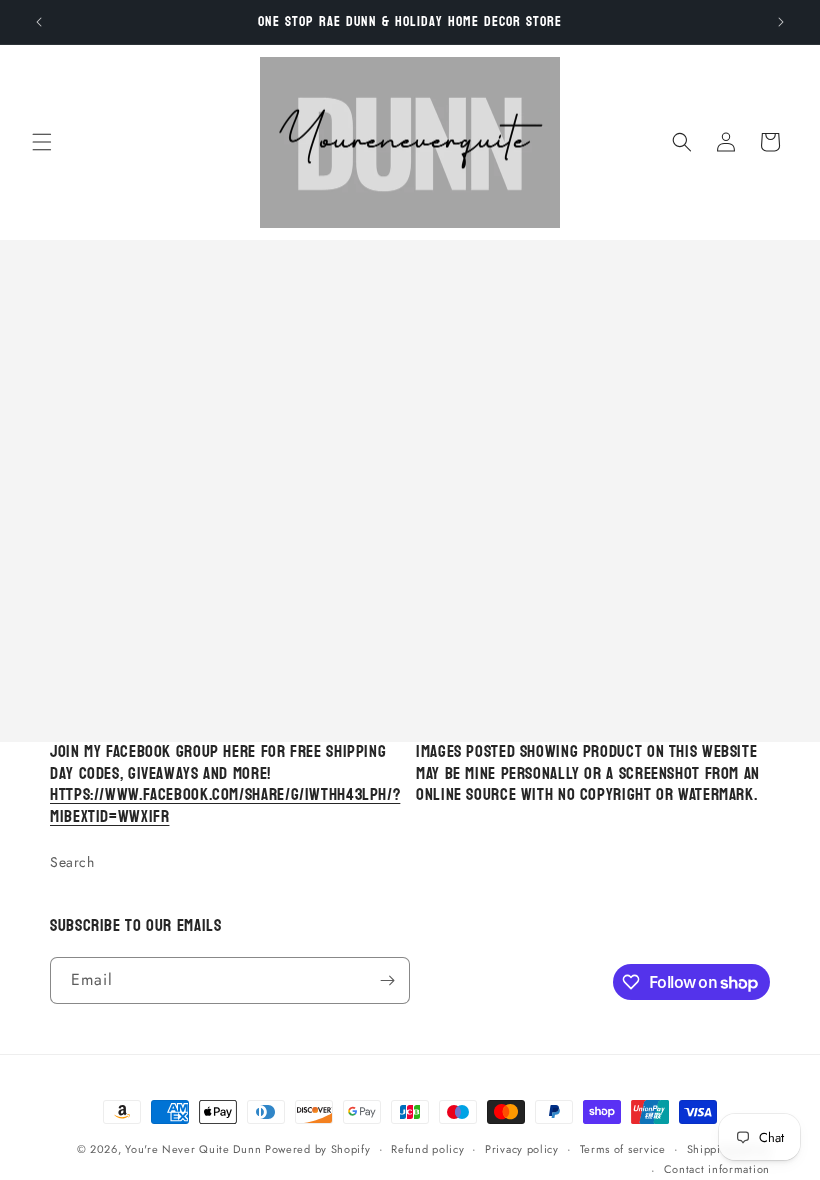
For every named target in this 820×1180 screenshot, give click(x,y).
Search (72, 862)
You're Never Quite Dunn (195, 1149)
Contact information (717, 1169)
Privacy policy (522, 1149)
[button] (42, 142)
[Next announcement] (781, 22)
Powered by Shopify (318, 1149)
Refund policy (427, 1149)
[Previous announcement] (39, 22)
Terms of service (623, 1149)
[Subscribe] (387, 980)
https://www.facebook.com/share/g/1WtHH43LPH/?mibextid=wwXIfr (225, 806)
